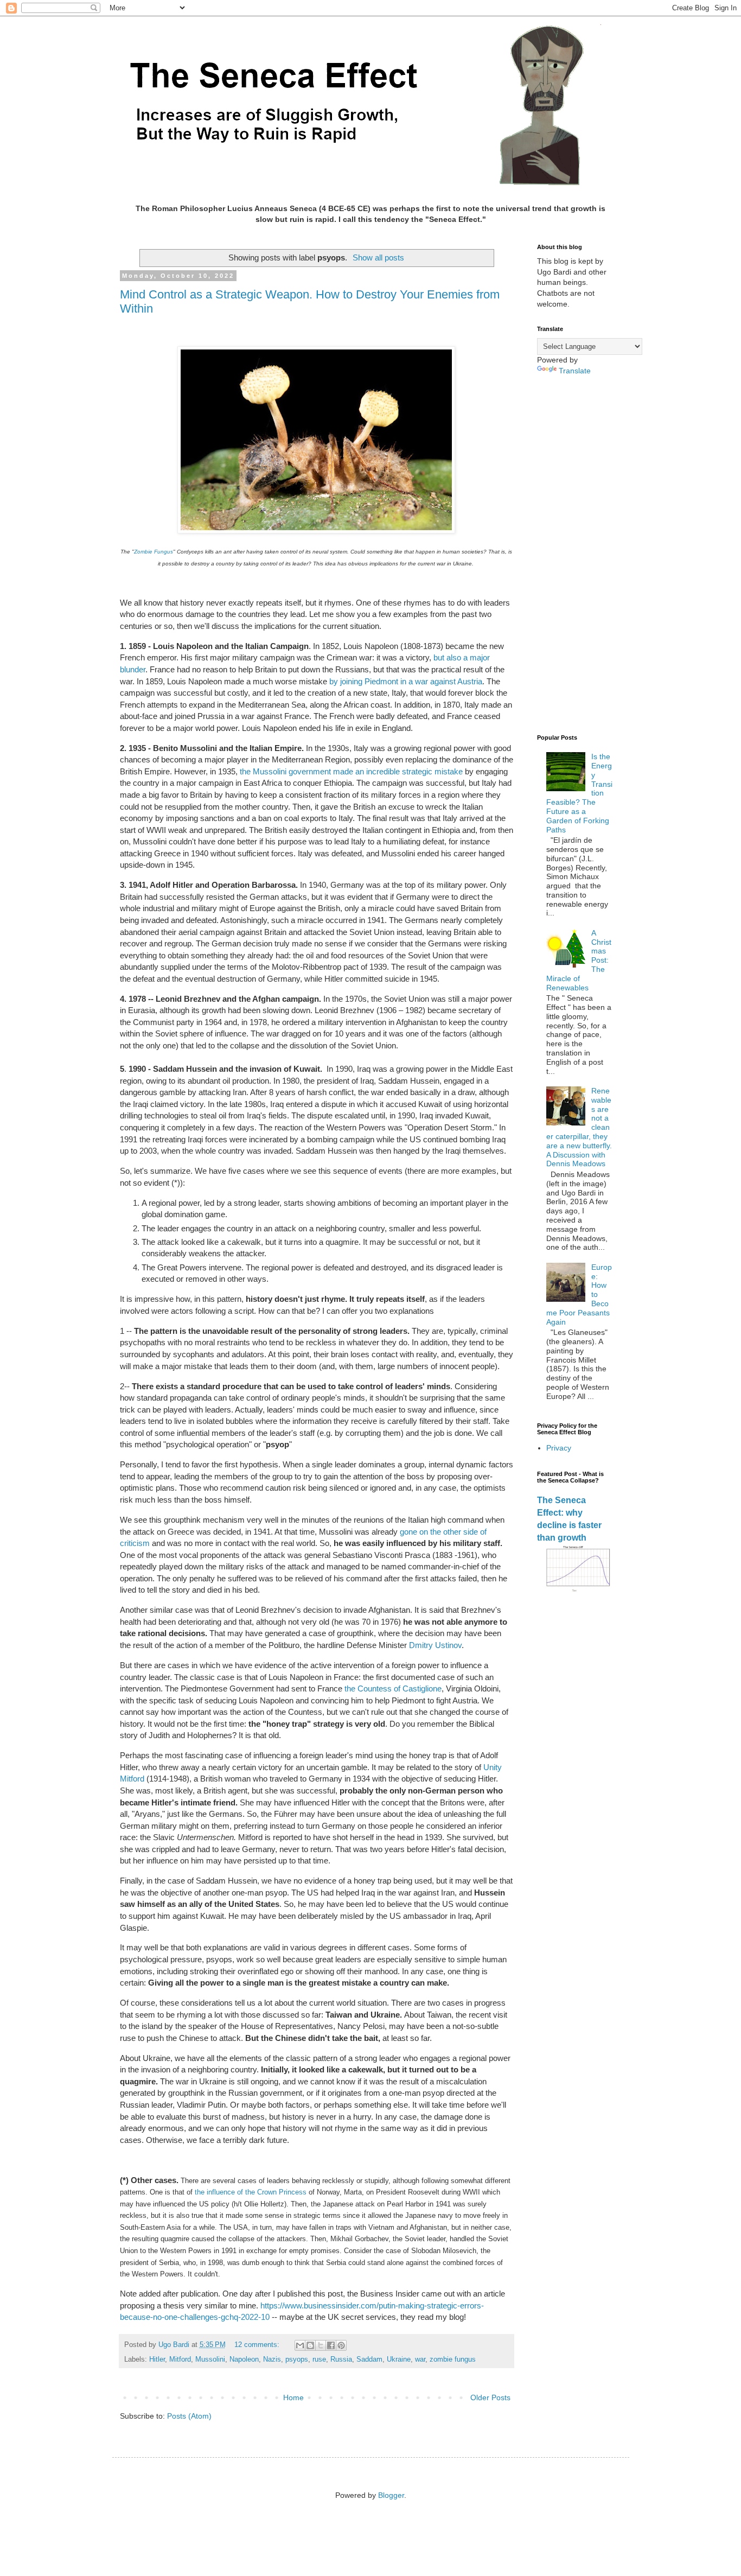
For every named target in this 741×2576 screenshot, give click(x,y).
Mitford (180, 2359)
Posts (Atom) (189, 2416)
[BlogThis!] (310, 2345)
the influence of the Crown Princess (251, 2192)
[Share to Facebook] (331, 2345)
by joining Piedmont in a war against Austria (406, 681)
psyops (297, 2359)
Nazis (272, 2359)
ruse (319, 2359)
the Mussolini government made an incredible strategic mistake (351, 771)
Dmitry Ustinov (435, 1645)
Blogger (391, 2495)
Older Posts (490, 2397)
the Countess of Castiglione (392, 1688)
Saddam (369, 2359)
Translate (575, 371)
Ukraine (399, 2359)
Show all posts (378, 257)
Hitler (157, 2359)
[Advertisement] (575, 555)
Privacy (559, 1448)
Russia (341, 2359)
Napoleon (244, 2359)
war (420, 2359)
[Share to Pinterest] (341, 2345)
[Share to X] (321, 2345)
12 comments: (258, 2345)
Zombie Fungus (154, 552)
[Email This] (300, 2345)
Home (293, 2397)
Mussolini (210, 2359)
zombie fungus (453, 2359)
